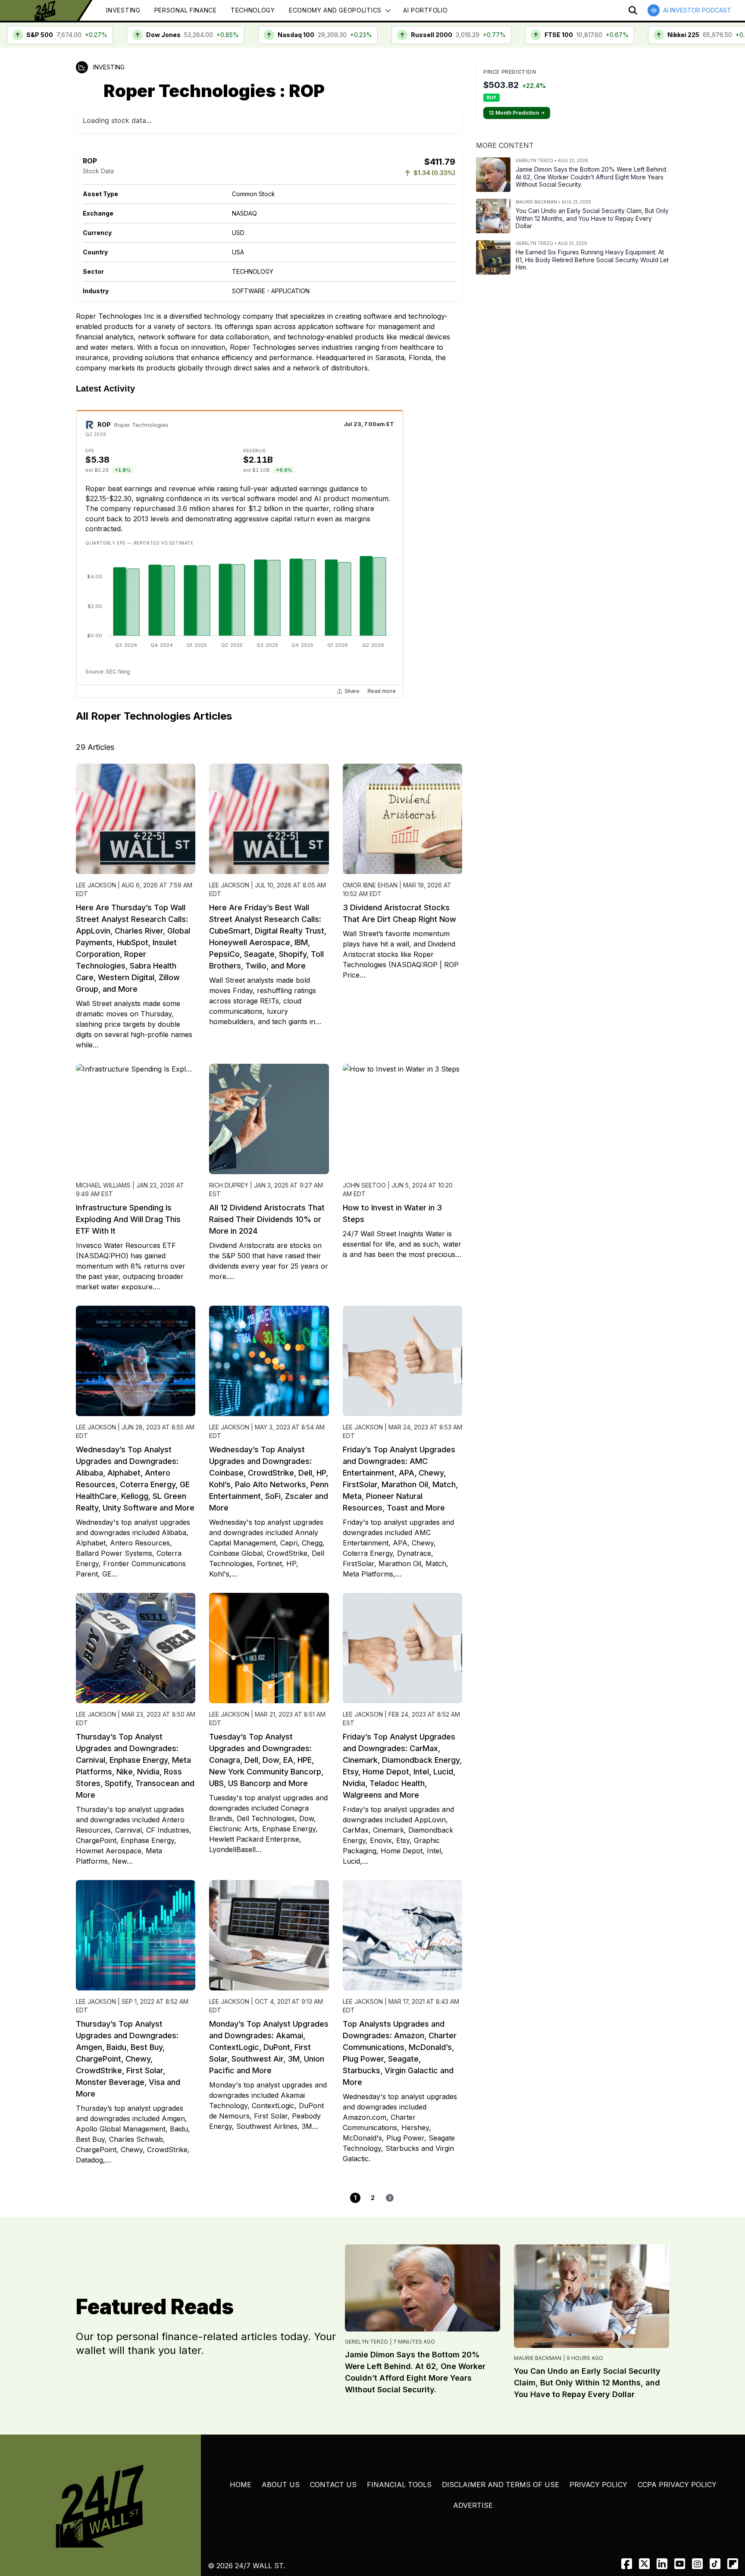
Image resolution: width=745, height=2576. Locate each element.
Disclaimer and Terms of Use (501, 2485)
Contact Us (333, 2485)
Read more (382, 691)
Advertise (473, 2505)
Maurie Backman (538, 2358)
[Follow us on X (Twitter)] (644, 2564)
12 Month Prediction (517, 113)
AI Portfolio (425, 10)
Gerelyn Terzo (366, 2342)
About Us (281, 2485)
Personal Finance (186, 10)
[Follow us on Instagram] (697, 2564)
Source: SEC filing (108, 672)
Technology (253, 10)
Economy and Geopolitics (335, 10)
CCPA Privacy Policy (677, 2485)
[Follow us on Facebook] (627, 2564)
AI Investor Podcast (697, 10)
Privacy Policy (598, 2485)
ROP (104, 425)
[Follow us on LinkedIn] (662, 2564)
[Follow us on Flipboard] (733, 2564)
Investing (123, 10)
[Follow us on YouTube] (680, 2564)
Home (241, 2485)
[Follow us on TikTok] (715, 2564)
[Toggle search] (633, 10)
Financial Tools (399, 2485)
